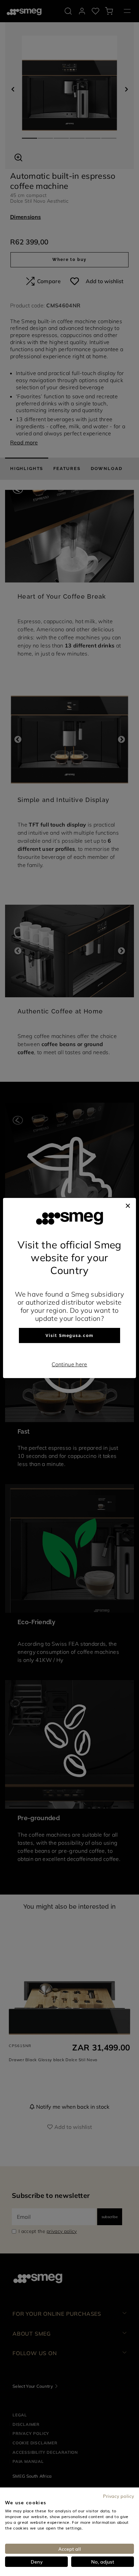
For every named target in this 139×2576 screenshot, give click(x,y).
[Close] (128, 1205)
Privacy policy (118, 2496)
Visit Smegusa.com (69, 1336)
